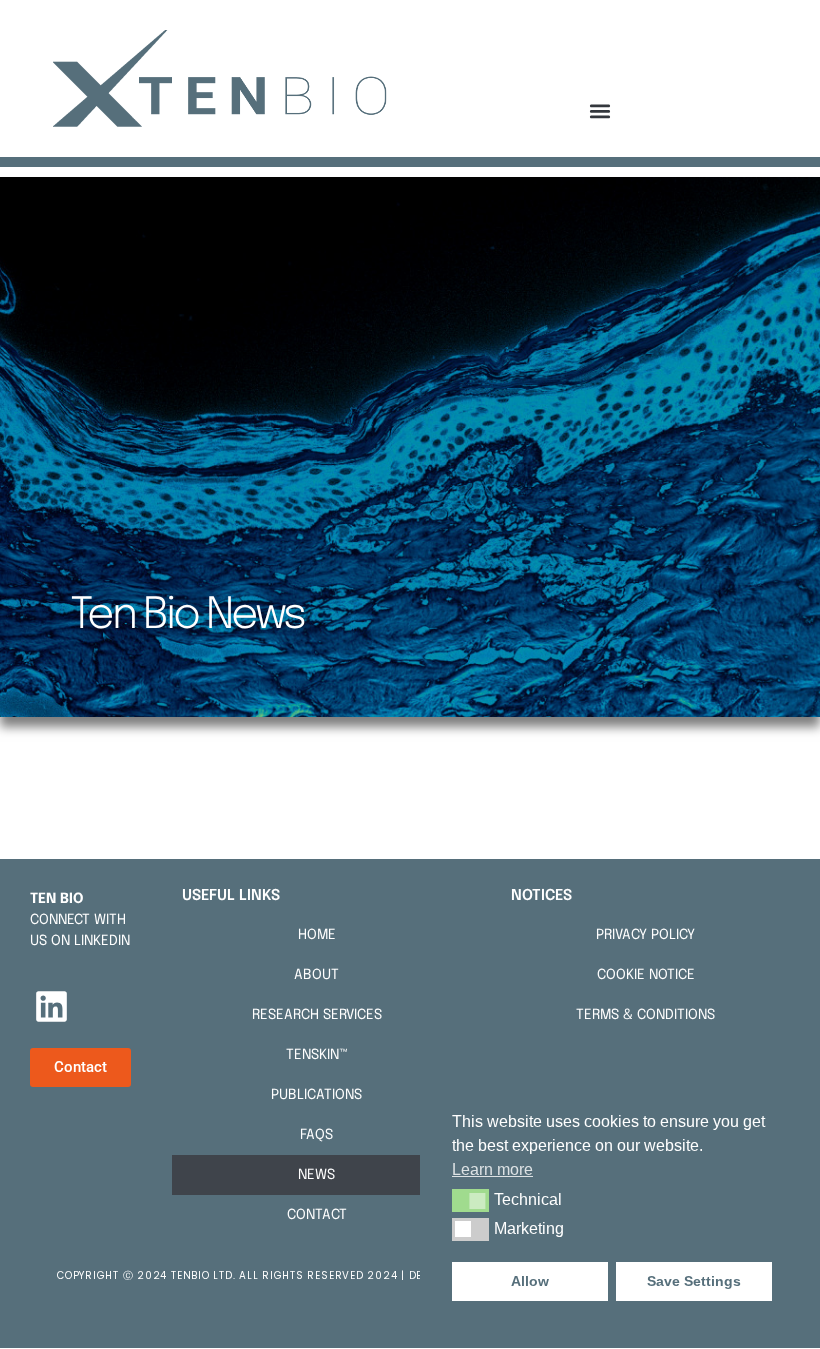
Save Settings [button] (694, 1281)
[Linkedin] (51, 1007)
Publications (316, 1095)
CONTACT (317, 1215)
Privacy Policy (645, 935)
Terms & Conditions (645, 1015)
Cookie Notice (646, 975)
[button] (600, 110)
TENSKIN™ (317, 1055)
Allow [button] (530, 1281)
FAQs (316, 1135)
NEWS (316, 1175)
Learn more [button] (492, 1169)
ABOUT (316, 975)
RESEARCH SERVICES (317, 1015)
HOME (317, 935)
